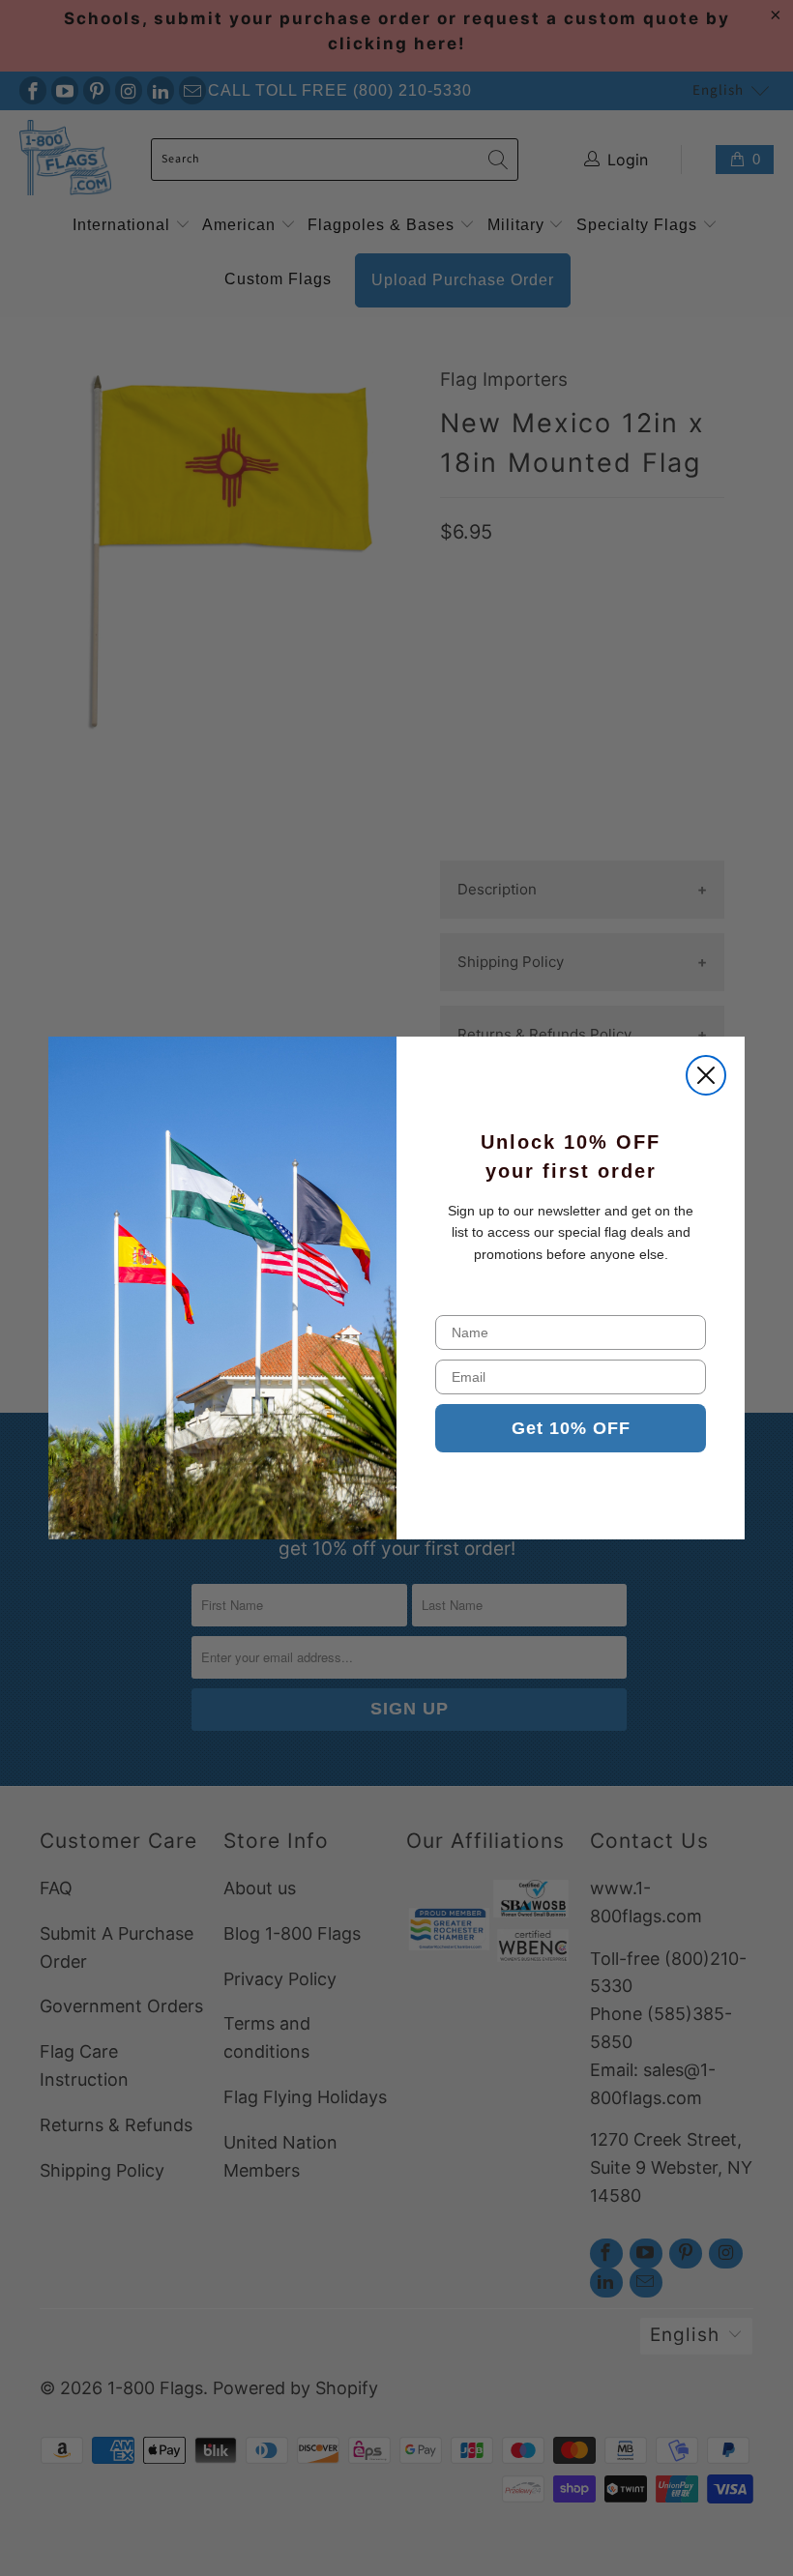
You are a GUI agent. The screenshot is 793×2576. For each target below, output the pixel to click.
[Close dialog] (706, 1075)
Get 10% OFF (571, 1428)
